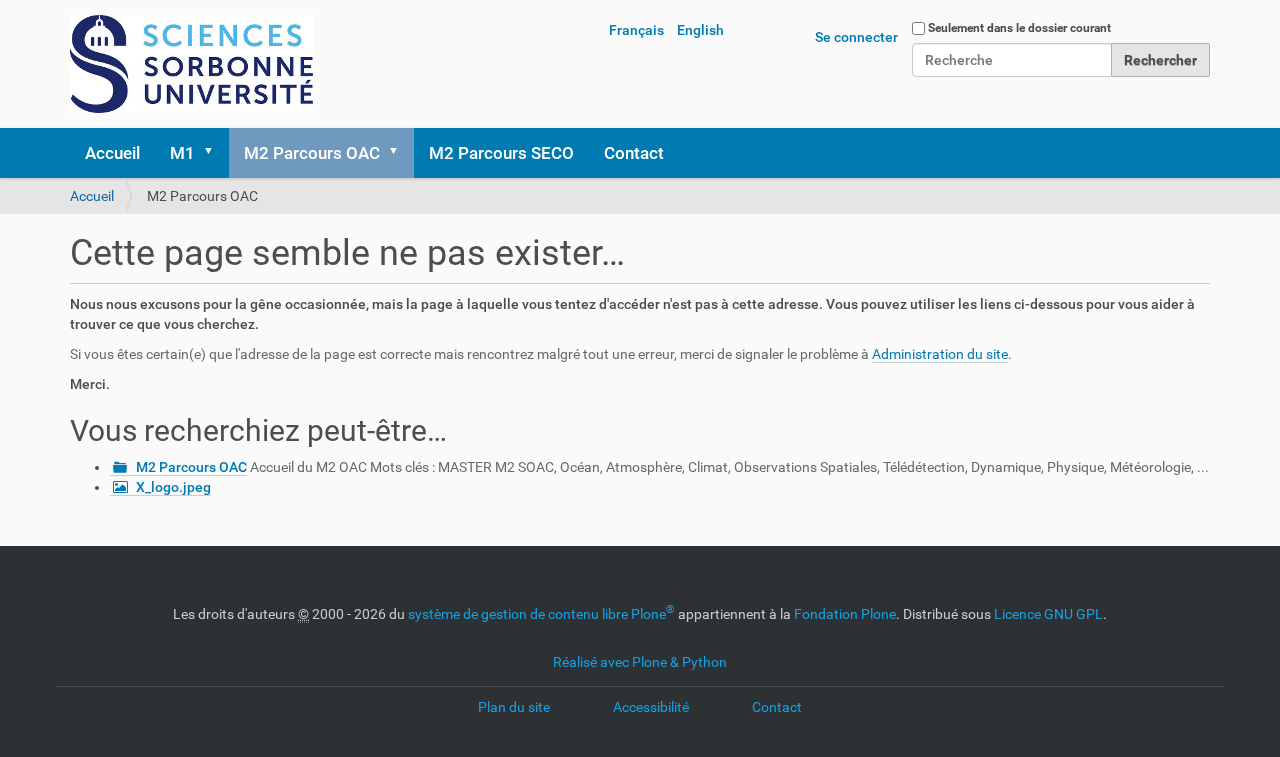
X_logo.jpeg (173, 487)
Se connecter (856, 37)
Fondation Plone (845, 614)
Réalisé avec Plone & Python (640, 662)
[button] (215, 153)
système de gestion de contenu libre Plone (541, 614)
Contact (634, 153)
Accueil (112, 153)
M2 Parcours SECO (501, 153)
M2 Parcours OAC (312, 153)
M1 (182, 153)
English (700, 30)
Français (636, 30)
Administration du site (940, 354)
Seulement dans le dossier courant (1019, 28)
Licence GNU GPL (1048, 614)
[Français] (191, 64)
